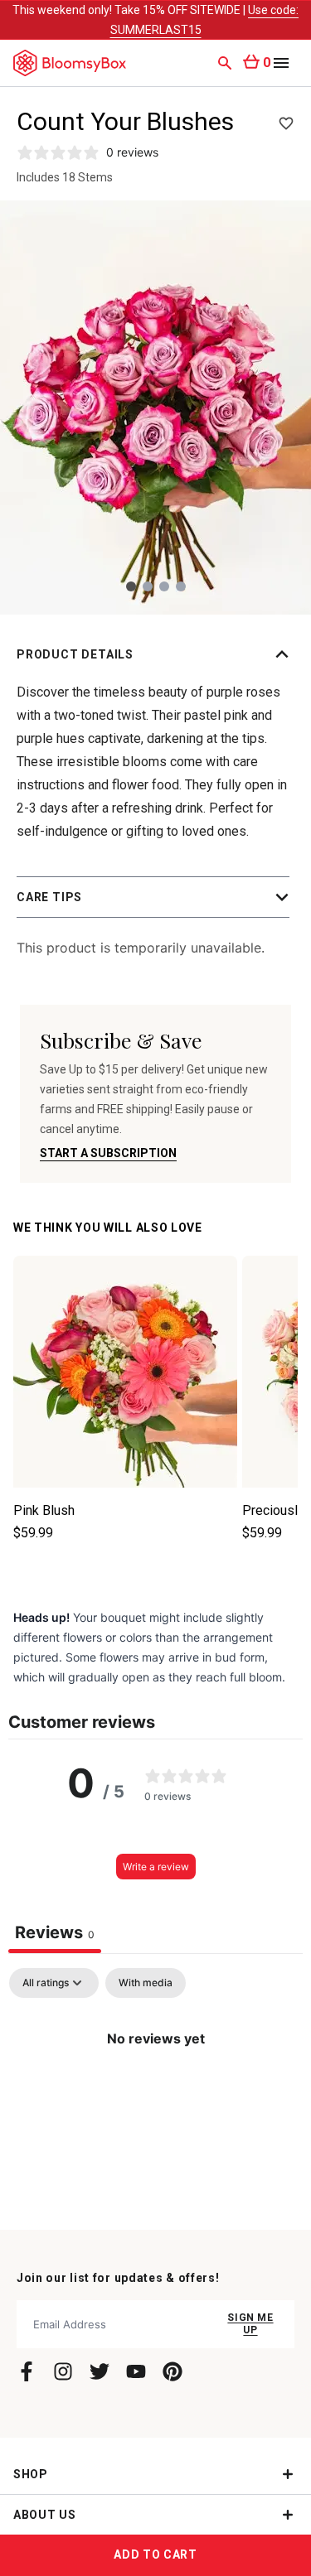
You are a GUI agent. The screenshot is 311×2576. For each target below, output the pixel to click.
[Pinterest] (173, 2371)
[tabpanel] (155, 2094)
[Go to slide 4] (181, 586)
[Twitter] (100, 2371)
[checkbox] (146, 1983)
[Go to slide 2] (148, 586)
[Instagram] (63, 2371)
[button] (155, 654)
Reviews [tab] (55, 1932)
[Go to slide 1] (131, 586)
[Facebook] (27, 2371)
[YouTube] (136, 2371)
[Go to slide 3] (164, 586)
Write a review (156, 1867)
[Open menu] (281, 63)
